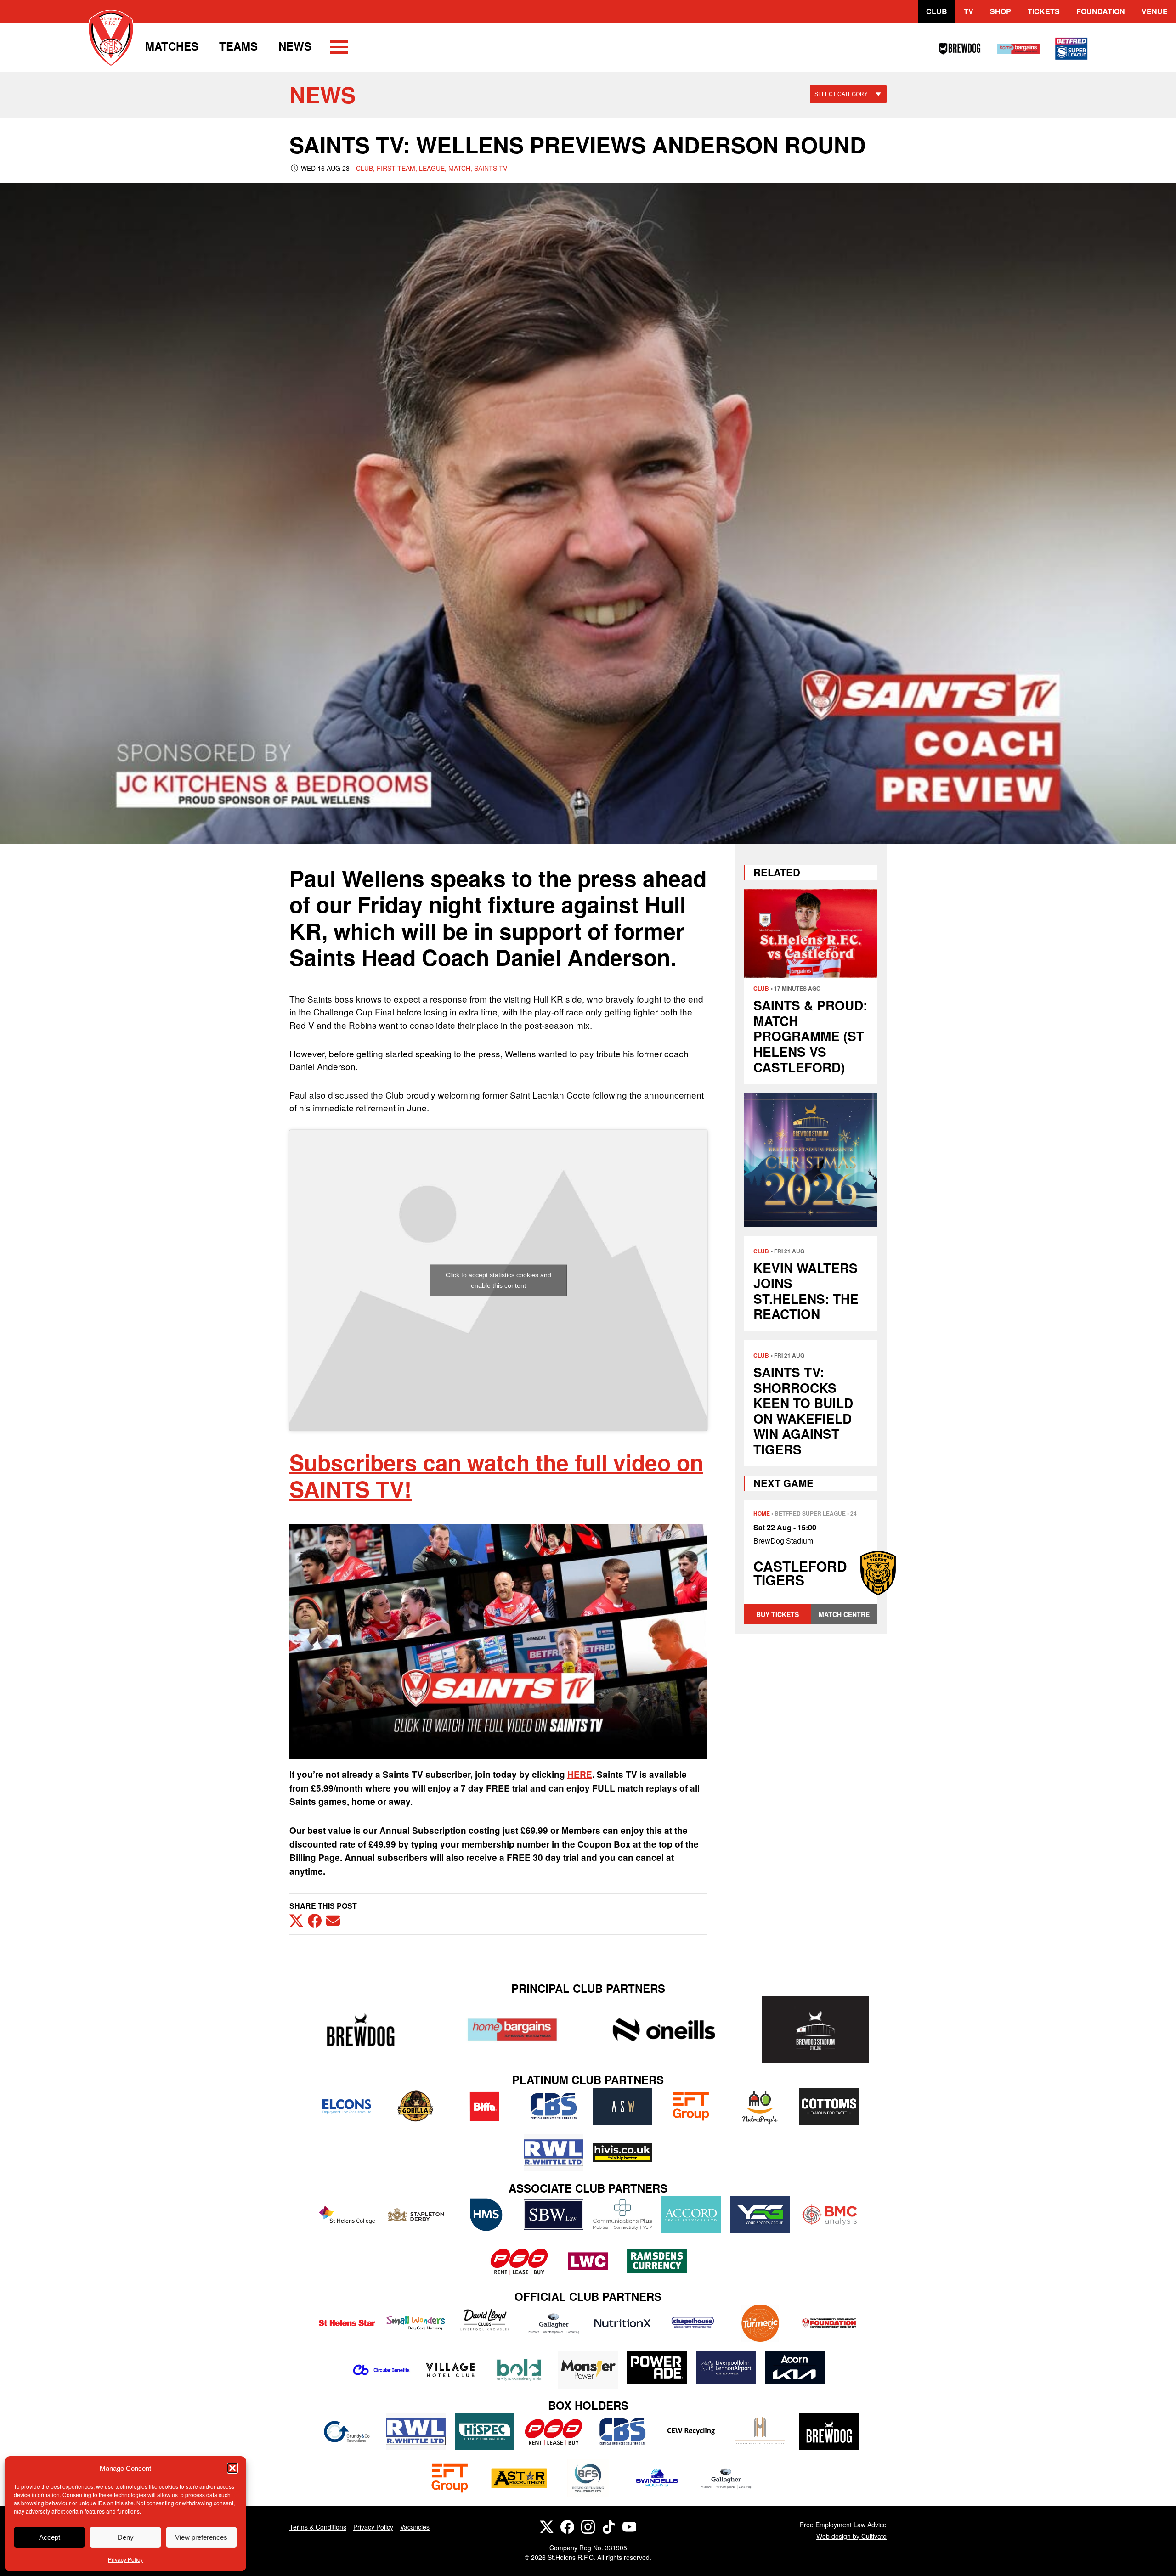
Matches (172, 46)
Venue (1155, 11)
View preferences (201, 2537)
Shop (1001, 11)
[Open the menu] (339, 49)
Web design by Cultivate (851, 2536)
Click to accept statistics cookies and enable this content (498, 1280)
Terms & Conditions (318, 2527)
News (295, 46)
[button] (232, 2468)
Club (937, 11)
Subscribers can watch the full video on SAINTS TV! (496, 1475)
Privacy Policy (125, 2559)
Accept (50, 2537)
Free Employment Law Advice (843, 2525)
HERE (580, 1774)
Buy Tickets (777, 1614)
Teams (238, 46)
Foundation (1101, 11)
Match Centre (844, 1614)
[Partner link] (361, 2030)
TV (969, 11)
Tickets (1044, 11)
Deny (126, 2537)
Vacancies (415, 2527)
